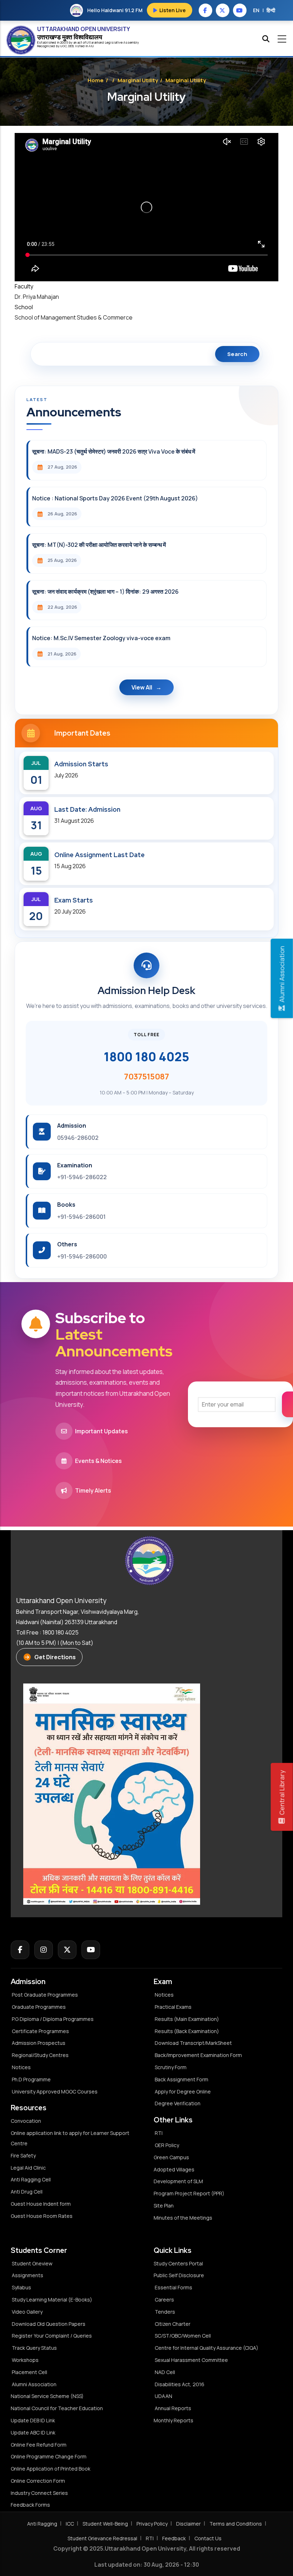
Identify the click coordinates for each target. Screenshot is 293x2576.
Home (96, 80)
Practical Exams (173, 2007)
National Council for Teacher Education (57, 2408)
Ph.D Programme (31, 2079)
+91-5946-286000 (82, 1256)
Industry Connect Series (39, 2493)
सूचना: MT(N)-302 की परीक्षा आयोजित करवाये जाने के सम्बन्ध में (99, 545)
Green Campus (171, 2157)
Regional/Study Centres (40, 2055)
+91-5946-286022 (82, 1177)
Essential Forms (173, 2287)
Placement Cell (29, 2372)
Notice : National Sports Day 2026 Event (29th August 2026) (115, 498)
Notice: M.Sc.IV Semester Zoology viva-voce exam (101, 638)
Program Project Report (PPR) (189, 2193)
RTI (159, 2133)
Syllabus (21, 2287)
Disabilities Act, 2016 (180, 2384)
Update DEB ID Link (33, 2420)
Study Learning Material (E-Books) (52, 2300)
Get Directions (55, 1657)
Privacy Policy (152, 2524)
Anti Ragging (42, 2524)
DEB (71, 46)
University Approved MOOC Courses (55, 2092)
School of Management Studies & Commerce (74, 317)
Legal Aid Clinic (28, 2168)
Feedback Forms (30, 2505)
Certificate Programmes (40, 2031)
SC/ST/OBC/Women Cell (183, 2336)
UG (63, 46)
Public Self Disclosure (179, 2275)
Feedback (174, 2538)
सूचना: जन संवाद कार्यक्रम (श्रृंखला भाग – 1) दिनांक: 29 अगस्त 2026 (105, 592)
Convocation (26, 2121)
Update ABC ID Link (33, 2432)
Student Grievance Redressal (102, 2538)
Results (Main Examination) (187, 2019)
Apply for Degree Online (183, 2092)
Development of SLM (178, 2181)
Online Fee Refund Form (39, 2445)
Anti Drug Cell (27, 2192)
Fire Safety (23, 2155)
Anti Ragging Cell (31, 2179)
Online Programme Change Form (49, 2456)
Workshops (25, 2360)
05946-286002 (78, 1138)
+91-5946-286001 (81, 1217)
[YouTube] (91, 1950)
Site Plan (164, 2206)
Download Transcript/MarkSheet (193, 2043)
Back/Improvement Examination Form (198, 2055)
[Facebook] (20, 1950)
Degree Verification (178, 2103)
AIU (91, 46)
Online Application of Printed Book (51, 2469)
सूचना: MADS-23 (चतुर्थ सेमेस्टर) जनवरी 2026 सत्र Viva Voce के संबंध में (114, 451)
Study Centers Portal (179, 2263)
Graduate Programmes (39, 2007)
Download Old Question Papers (49, 2324)
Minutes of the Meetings (183, 2218)
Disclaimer (188, 2524)
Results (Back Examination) (187, 2031)
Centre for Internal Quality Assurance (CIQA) (207, 2348)
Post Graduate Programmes (45, 1995)
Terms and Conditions (236, 2524)
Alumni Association (34, 2384)
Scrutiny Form (171, 2067)
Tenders (165, 2312)
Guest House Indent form (41, 2204)
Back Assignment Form (182, 2079)
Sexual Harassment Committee (191, 2360)
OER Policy (167, 2145)
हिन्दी (271, 10)
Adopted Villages (174, 2169)
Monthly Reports (173, 2420)
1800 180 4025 (146, 1057)
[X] (67, 1950)
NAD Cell (165, 2372)
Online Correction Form (38, 2481)
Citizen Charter (173, 2324)
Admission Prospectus (39, 2043)
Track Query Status (34, 2348)
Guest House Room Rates (42, 2216)
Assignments (28, 2275)
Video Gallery (27, 2312)
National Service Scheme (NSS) (47, 2396)
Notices (21, 2067)
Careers (164, 2300)
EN (256, 10)
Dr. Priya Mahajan (37, 297)
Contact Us (208, 2538)
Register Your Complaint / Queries (52, 2336)
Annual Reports (173, 2408)
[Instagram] (44, 1950)
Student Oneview (32, 2263)
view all (142, 687)
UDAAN (163, 2396)
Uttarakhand (96, 42)
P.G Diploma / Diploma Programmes (53, 2019)
